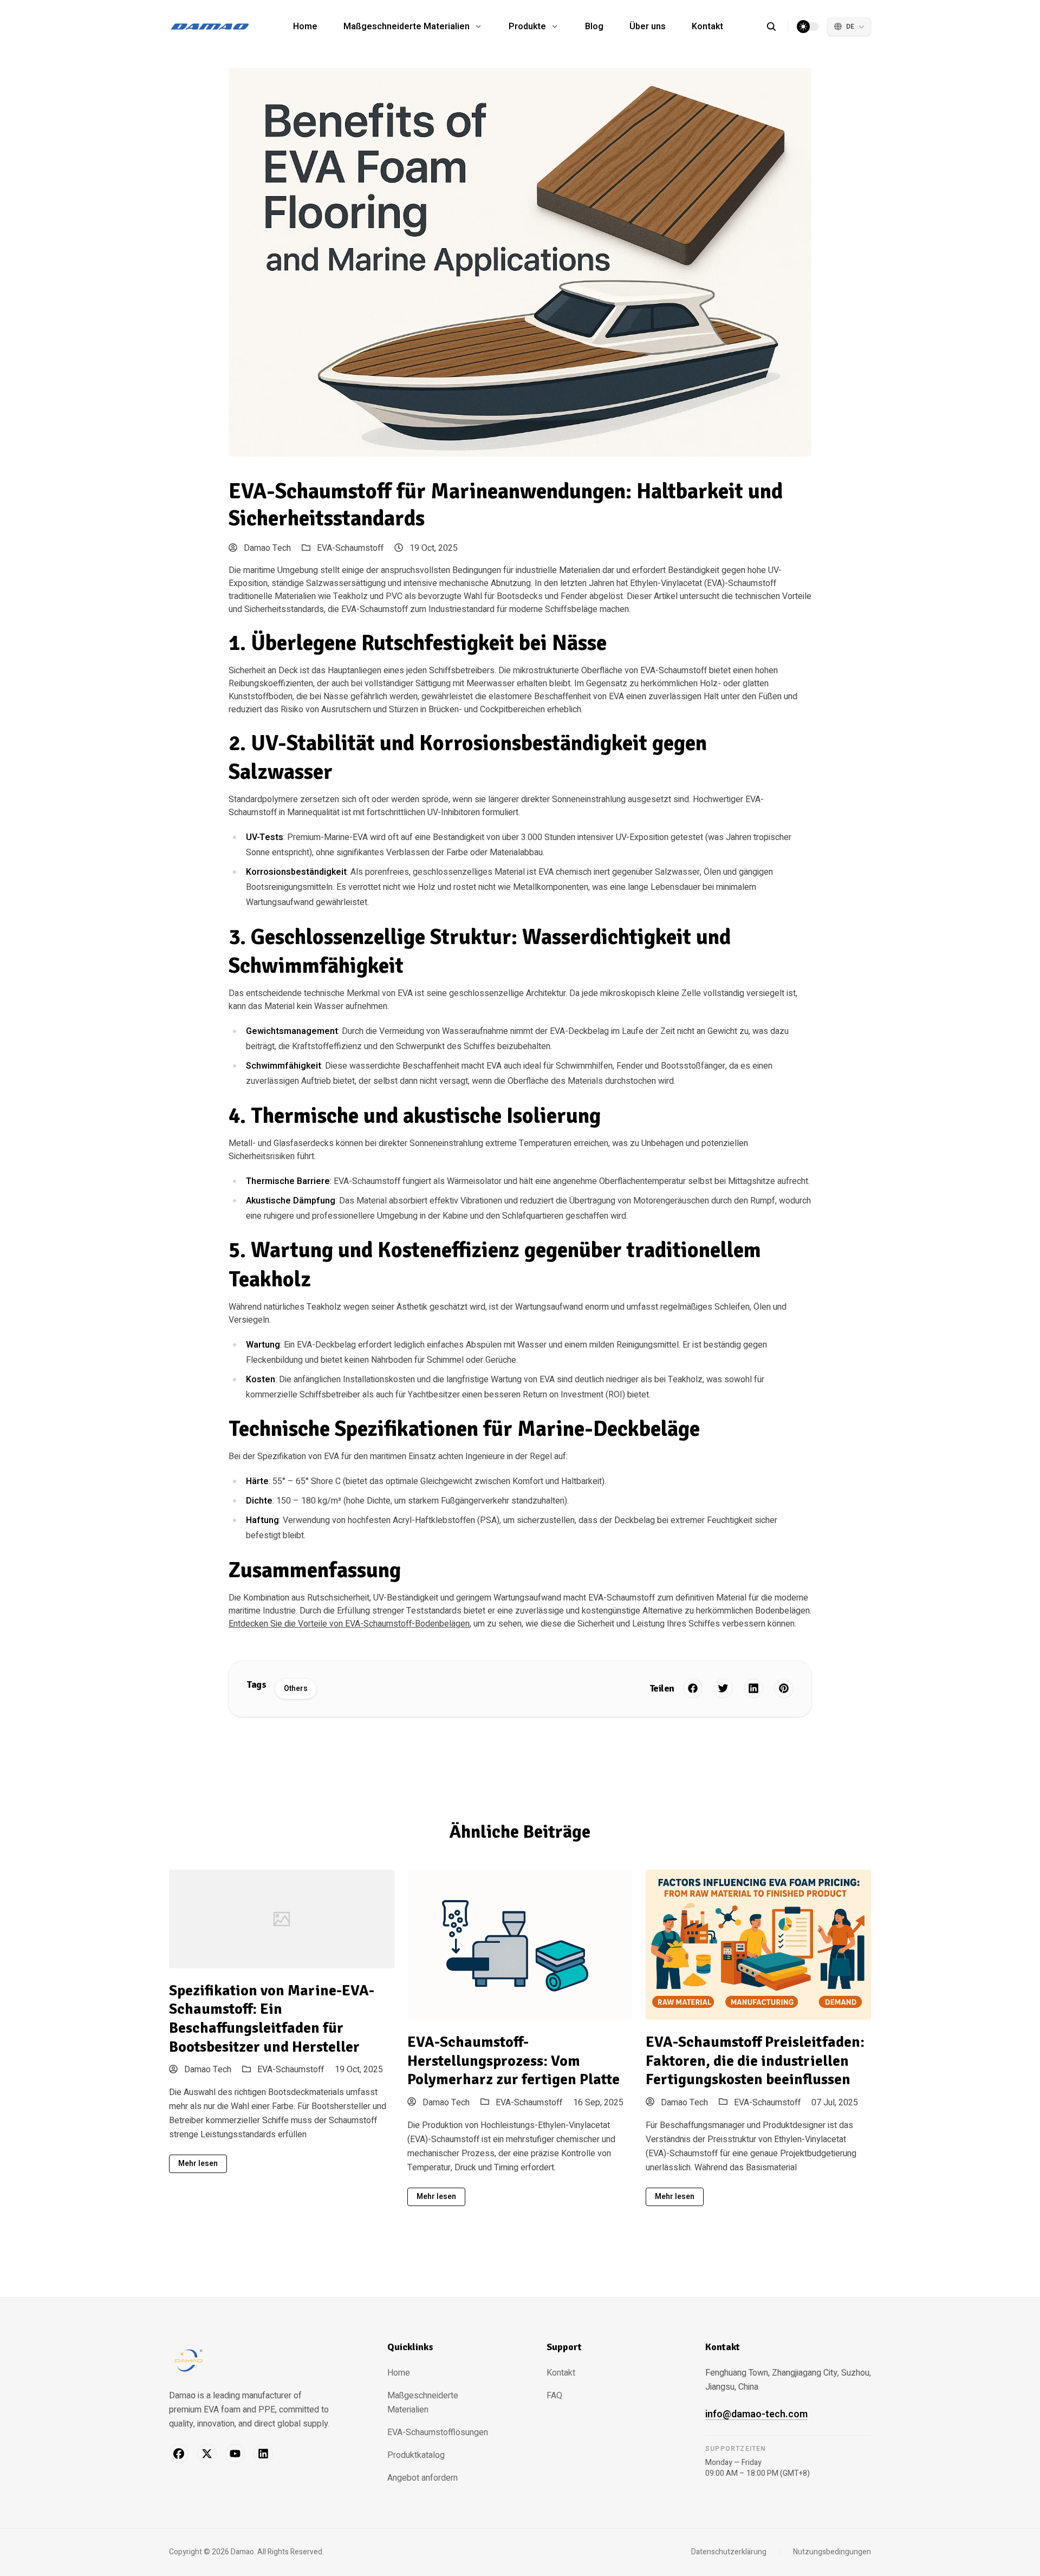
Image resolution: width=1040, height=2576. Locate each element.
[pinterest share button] (784, 1688)
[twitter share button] (723, 1688)
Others (296, 1689)
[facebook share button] (693, 1688)
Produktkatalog (416, 2455)
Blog (594, 27)
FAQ (554, 2396)
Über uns (648, 27)
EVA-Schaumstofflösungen (438, 2432)
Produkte (527, 27)
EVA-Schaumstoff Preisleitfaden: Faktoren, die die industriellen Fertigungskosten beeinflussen (755, 2061)
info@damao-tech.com (756, 2414)
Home (305, 27)
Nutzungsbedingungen (832, 2552)
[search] (777, 27)
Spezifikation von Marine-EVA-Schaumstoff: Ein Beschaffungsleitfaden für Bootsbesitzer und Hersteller (272, 2019)
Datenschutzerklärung (729, 2552)
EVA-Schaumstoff (350, 548)
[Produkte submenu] (555, 27)
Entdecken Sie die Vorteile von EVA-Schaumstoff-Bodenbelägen (349, 1624)
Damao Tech (266, 548)
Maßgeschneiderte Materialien (407, 27)
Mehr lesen (198, 2164)
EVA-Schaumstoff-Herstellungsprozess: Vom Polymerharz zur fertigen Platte (513, 2061)
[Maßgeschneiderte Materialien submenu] (478, 27)
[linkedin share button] (753, 1688)
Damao (242, 2552)
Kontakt (707, 27)
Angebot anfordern (422, 2478)
